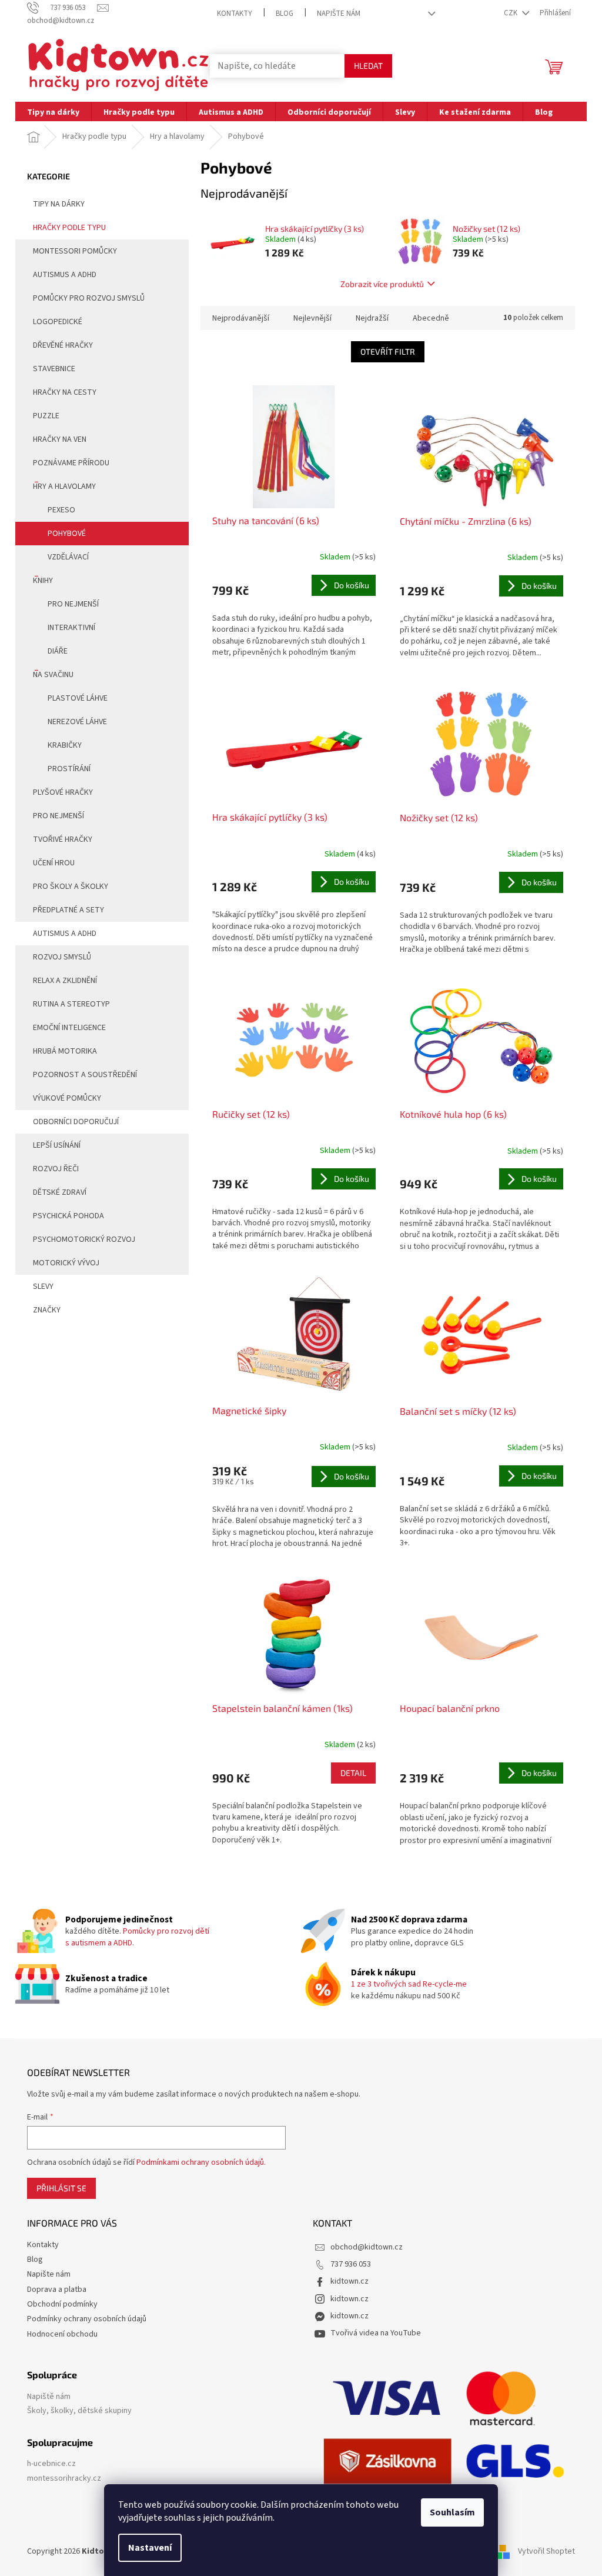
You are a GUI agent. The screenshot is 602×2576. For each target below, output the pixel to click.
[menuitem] (53, 111)
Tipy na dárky (59, 204)
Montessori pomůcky (75, 251)
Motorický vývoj (66, 1263)
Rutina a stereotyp (71, 1004)
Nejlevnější (312, 318)
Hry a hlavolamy (64, 486)
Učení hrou (54, 863)
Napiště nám (49, 2397)
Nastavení (150, 2548)
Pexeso (61, 510)
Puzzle (46, 416)
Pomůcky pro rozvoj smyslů (89, 298)
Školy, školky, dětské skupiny (79, 2411)
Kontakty (235, 14)
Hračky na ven (60, 439)
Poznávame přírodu (71, 463)
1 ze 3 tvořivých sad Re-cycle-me (409, 1984)
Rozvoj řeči (56, 1169)
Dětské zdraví (60, 1192)
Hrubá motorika (65, 1051)
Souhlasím (452, 2512)
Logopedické (58, 322)
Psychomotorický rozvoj (84, 1239)
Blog (285, 14)
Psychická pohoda (68, 1216)
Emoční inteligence (69, 1028)
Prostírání (69, 769)
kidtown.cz (350, 2281)
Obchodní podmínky (62, 2304)
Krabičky (65, 745)
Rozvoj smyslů (62, 957)
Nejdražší (372, 318)
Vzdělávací (68, 557)
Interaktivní (71, 628)
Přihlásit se (61, 2188)
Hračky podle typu (69, 228)
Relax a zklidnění (65, 981)
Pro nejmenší (73, 604)
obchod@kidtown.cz (367, 2247)
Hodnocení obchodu (62, 2334)
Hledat (368, 66)
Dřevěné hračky (63, 345)
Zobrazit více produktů (382, 284)
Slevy (43, 1287)
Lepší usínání (57, 1145)
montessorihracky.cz (64, 2479)
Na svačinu (53, 675)
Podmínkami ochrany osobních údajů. (201, 2162)
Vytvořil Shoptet (546, 2552)
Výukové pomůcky (67, 1098)
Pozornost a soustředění (85, 1075)
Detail (353, 1773)
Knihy (43, 581)
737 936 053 (351, 2264)
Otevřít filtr (388, 351)
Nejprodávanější (241, 318)
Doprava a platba (57, 2290)
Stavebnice (54, 369)
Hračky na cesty (65, 392)
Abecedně (431, 318)
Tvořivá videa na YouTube (376, 2333)
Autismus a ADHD (65, 275)
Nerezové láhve (77, 722)
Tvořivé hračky (63, 839)
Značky (47, 1310)
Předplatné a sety (68, 910)
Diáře (58, 651)
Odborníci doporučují (76, 1122)
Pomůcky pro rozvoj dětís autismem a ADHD (137, 1937)
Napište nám (339, 14)
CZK (511, 13)
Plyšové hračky (63, 792)
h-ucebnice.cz (51, 2464)
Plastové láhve (78, 698)
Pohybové (67, 534)
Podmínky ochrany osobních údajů (87, 2319)
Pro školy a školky (71, 887)
